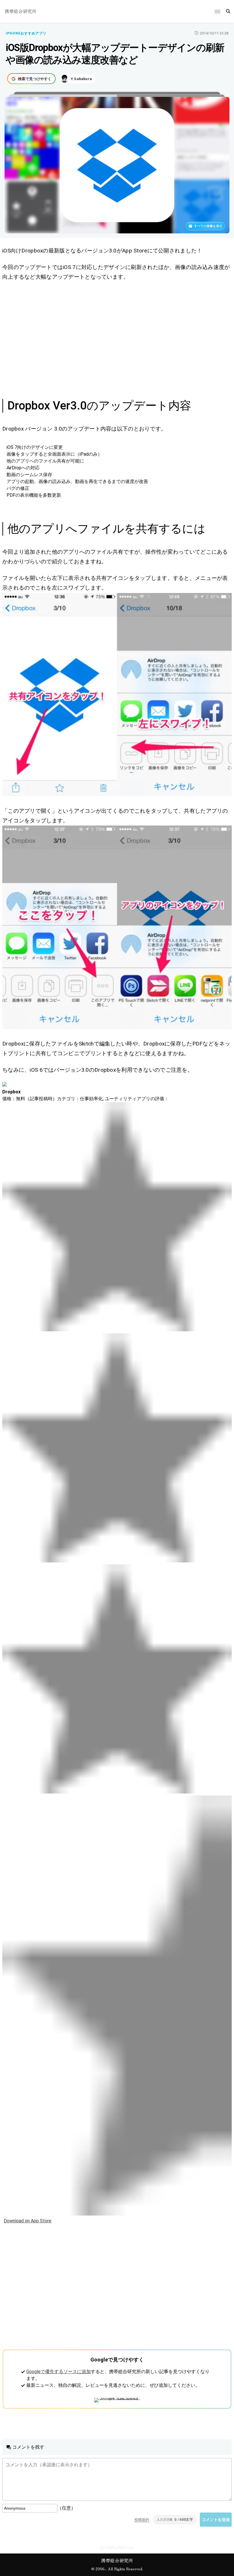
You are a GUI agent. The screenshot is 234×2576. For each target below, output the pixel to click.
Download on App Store (28, 2221)
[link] (117, 695)
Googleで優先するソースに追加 (58, 2372)
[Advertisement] (117, 339)
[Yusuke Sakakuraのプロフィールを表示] (78, 79)
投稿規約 (142, 2520)
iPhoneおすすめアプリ (26, 33)
